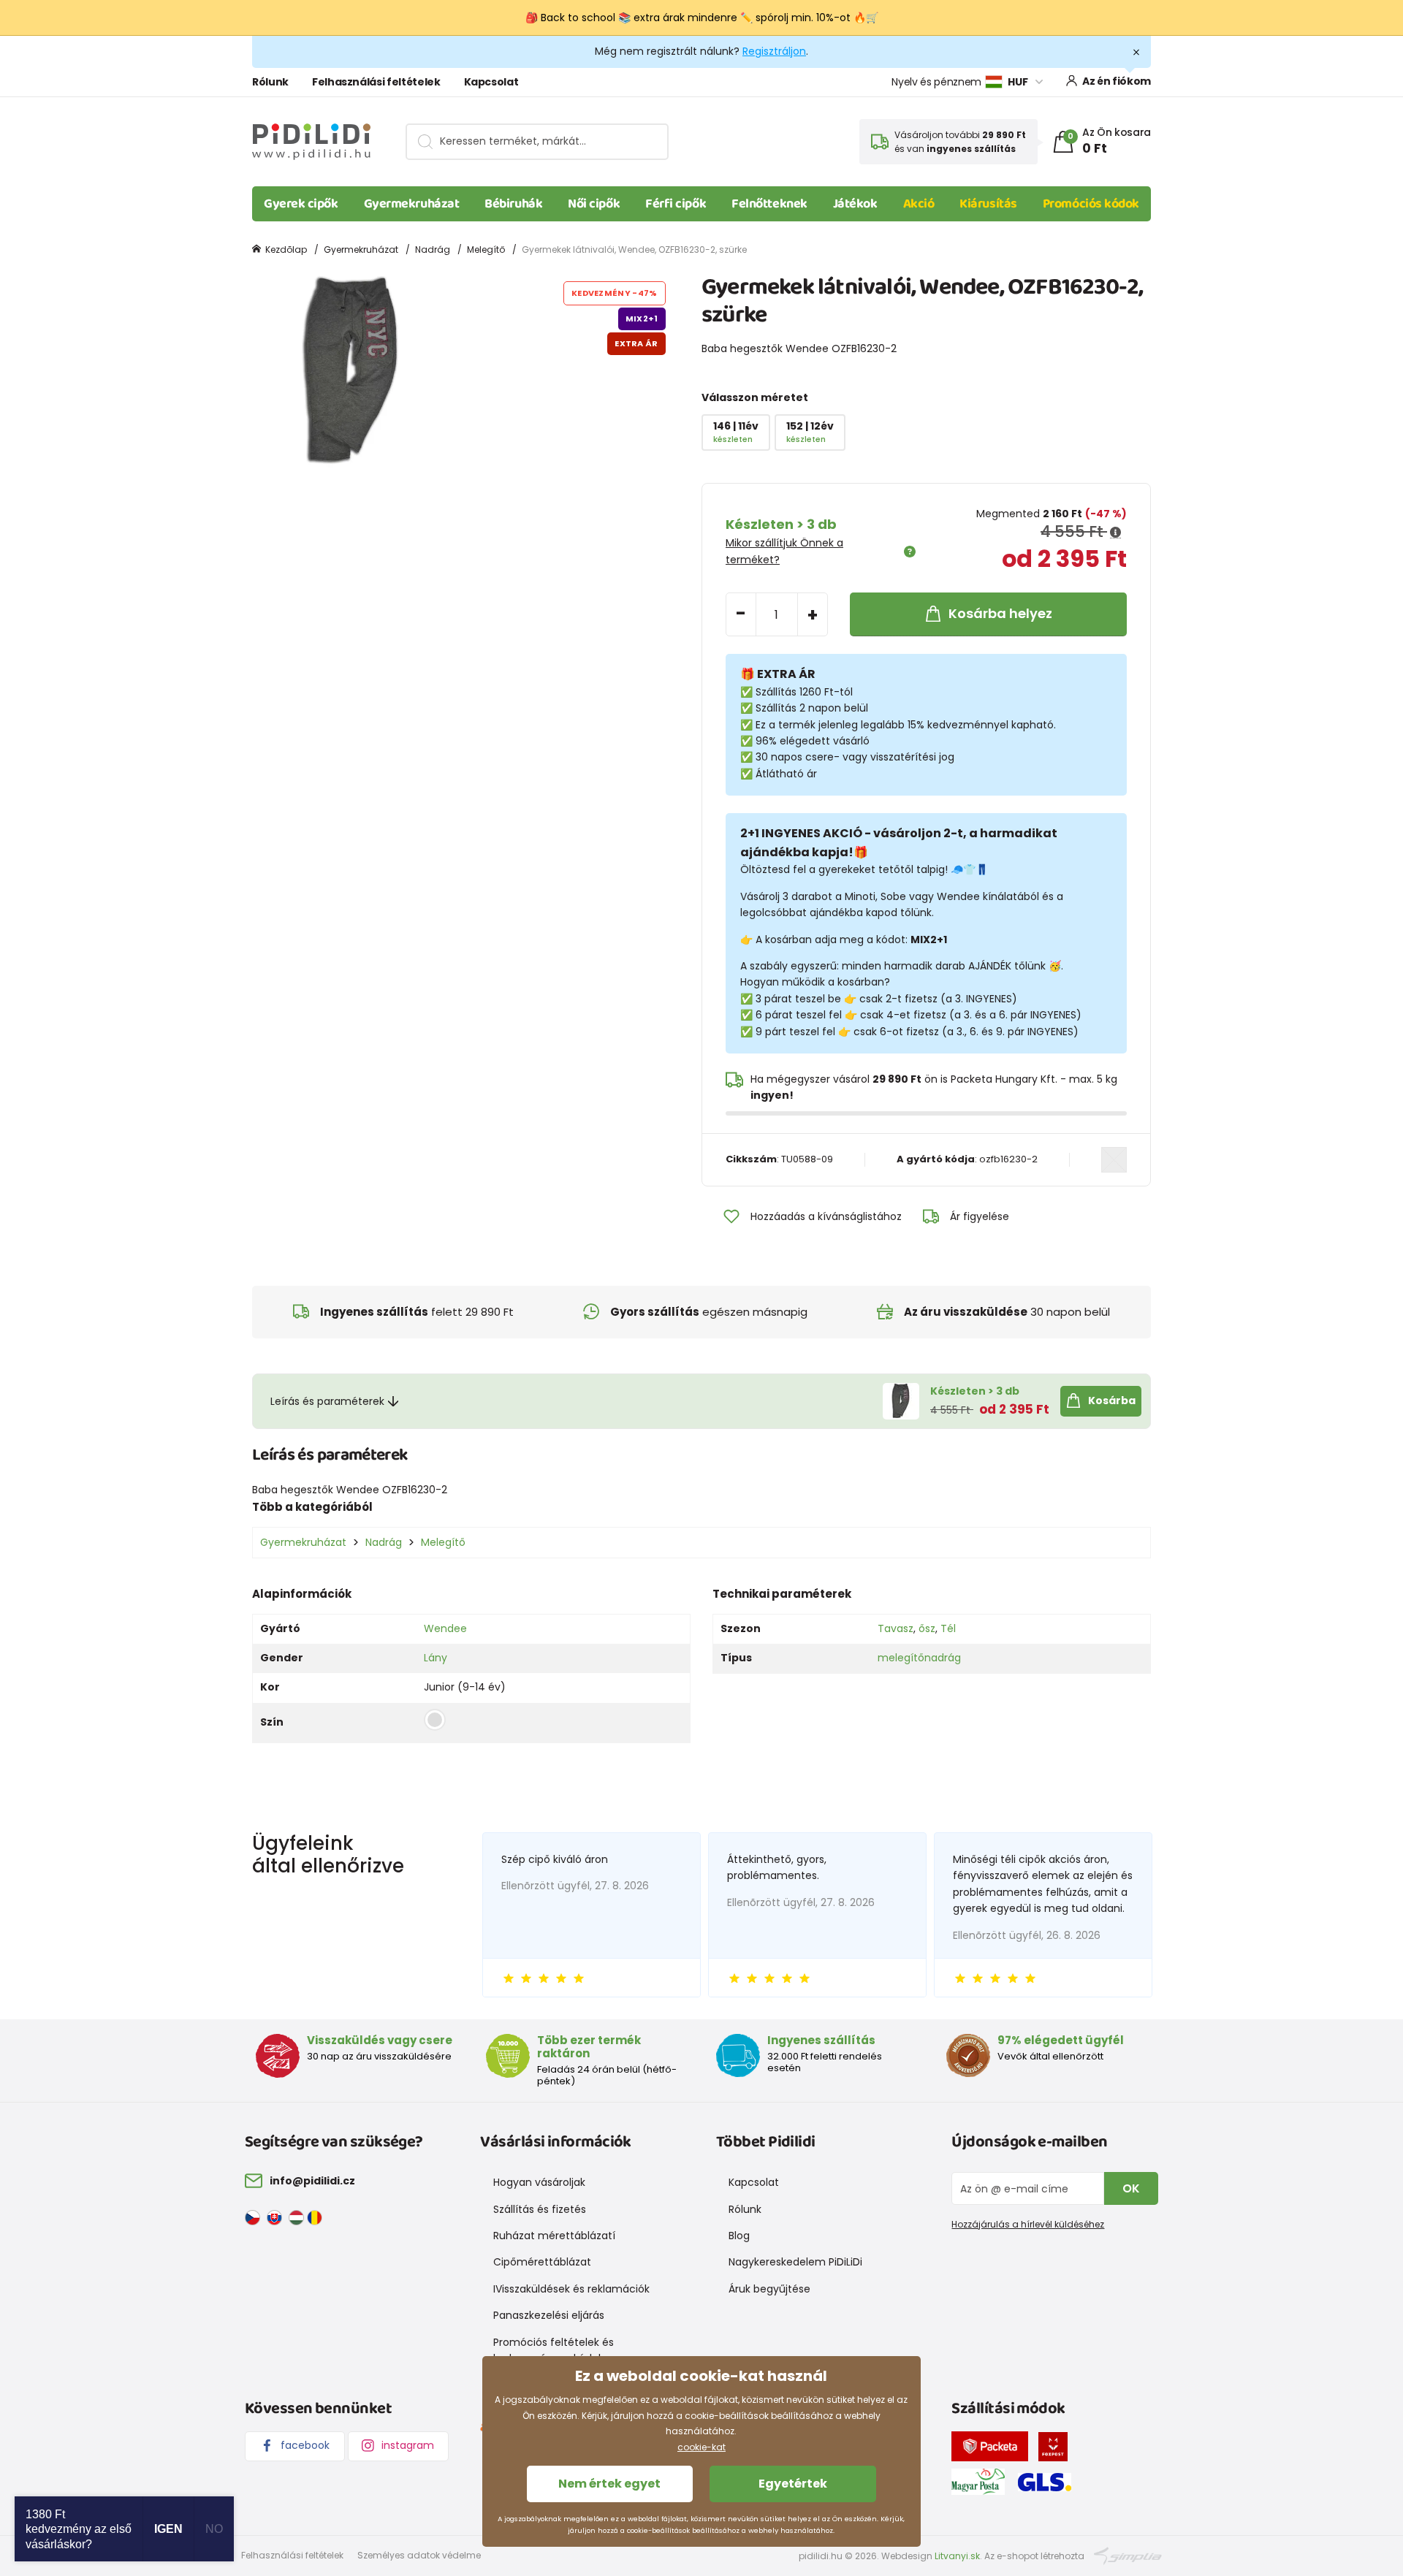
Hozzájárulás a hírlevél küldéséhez (1028, 2224)
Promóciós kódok (1091, 204)
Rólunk (270, 82)
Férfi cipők (676, 204)
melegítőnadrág (919, 1658)
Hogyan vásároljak (539, 2182)
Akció (919, 204)
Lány (436, 1658)
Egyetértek (793, 2484)
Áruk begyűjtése (769, 2289)
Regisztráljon (774, 51)
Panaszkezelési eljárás (549, 2315)
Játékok (855, 204)
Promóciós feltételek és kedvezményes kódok (554, 2350)
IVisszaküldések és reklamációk (571, 2289)
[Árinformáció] (1115, 533)
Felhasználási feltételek (376, 82)
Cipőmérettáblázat (542, 2262)
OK (1131, 2188)
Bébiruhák (513, 204)
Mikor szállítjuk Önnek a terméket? (784, 551)
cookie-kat (701, 2447)
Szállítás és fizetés (540, 2209)
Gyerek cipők (301, 204)
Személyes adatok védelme (419, 2555)
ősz (927, 1628)
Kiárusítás (988, 204)
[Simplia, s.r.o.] (1128, 2555)
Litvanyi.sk (957, 2556)
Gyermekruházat (412, 204)
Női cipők (594, 204)
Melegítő (486, 249)
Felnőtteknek (769, 204)
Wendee (445, 1628)
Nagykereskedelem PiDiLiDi (795, 2262)
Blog (739, 2236)
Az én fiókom (1117, 81)
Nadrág (433, 249)
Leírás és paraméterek (327, 1401)
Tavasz (896, 1628)
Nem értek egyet (609, 2484)
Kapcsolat (491, 82)
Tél (948, 1628)
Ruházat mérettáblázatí (554, 2236)
